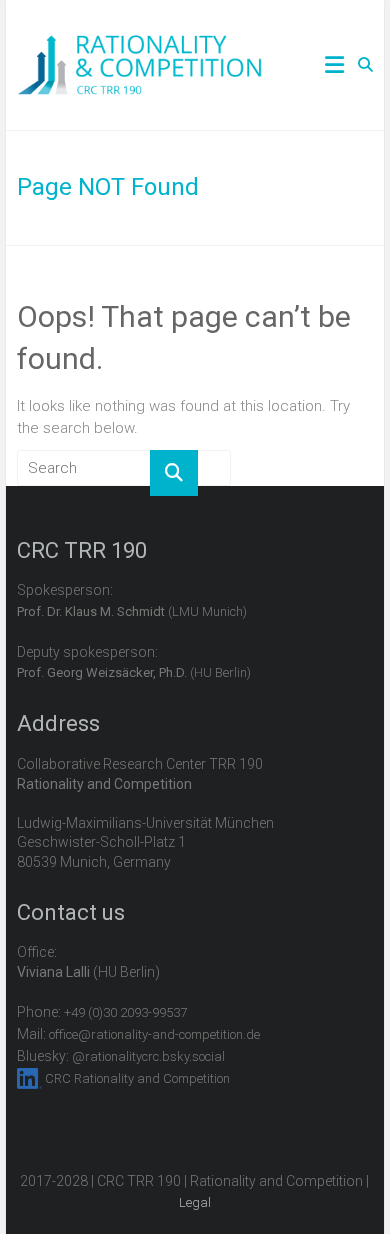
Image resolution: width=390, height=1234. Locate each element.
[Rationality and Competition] (139, 46)
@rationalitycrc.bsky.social (148, 1056)
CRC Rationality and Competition (137, 1078)
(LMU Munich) (132, 611)
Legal (195, 1202)
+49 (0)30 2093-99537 (125, 1012)
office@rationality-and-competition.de (154, 1034)
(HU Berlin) (134, 672)
